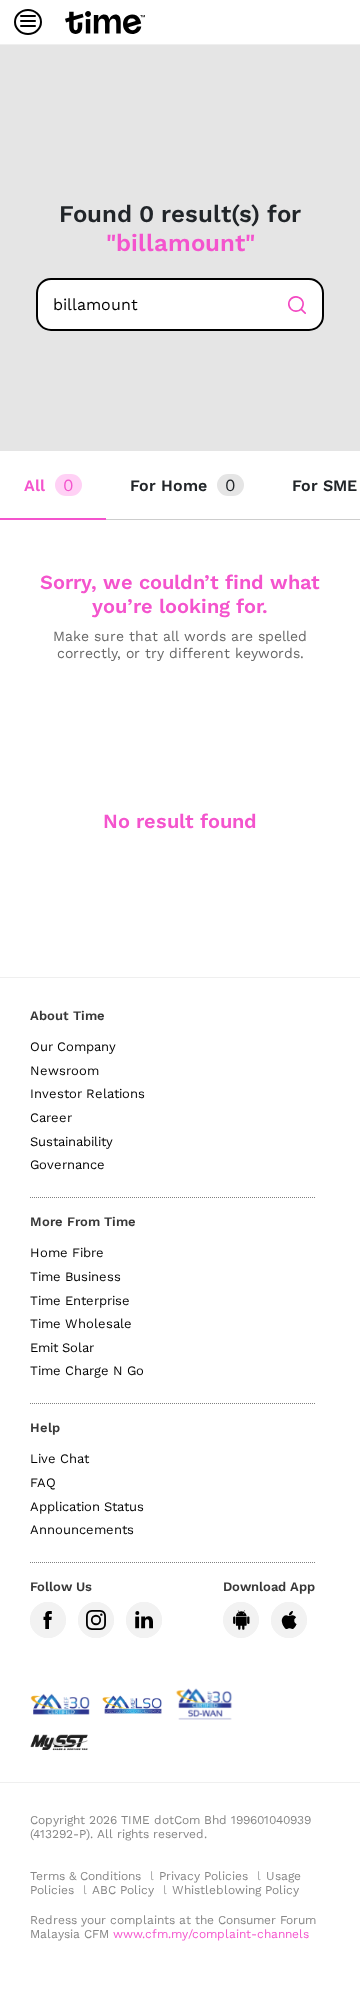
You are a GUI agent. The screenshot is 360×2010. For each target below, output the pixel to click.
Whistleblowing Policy (235, 1890)
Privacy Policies (203, 1876)
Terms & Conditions (85, 1876)
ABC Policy (123, 1890)
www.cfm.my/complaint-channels (211, 1934)
